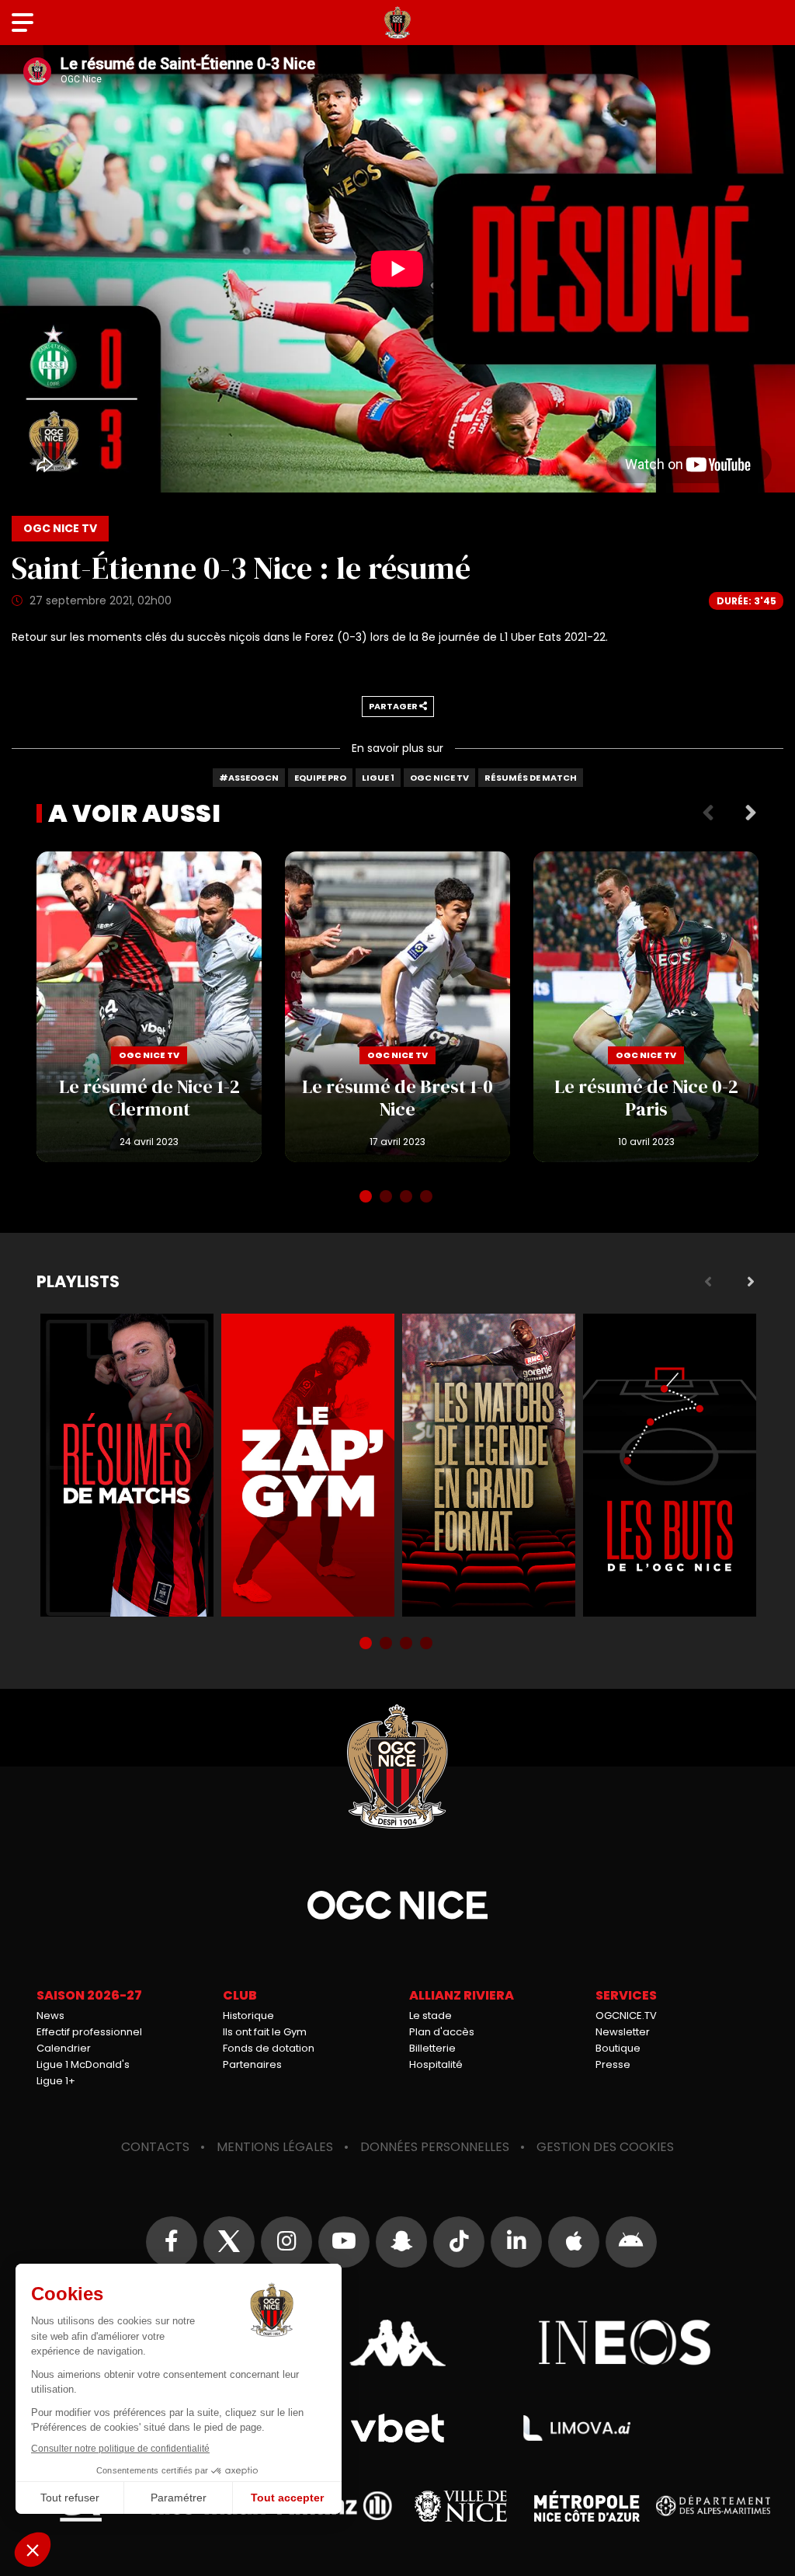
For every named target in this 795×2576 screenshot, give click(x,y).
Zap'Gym (308, 1465)
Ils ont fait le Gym (265, 2032)
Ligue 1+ (56, 2081)
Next (751, 813)
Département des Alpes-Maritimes (713, 2506)
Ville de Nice (461, 2506)
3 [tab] (408, 1198)
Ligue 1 (378, 778)
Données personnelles (435, 2147)
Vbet (397, 2428)
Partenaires (252, 2064)
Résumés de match (531, 778)
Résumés (127, 1465)
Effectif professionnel (89, 2032)
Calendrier (64, 2048)
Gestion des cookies (605, 2147)
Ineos (625, 2343)
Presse (613, 2064)
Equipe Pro (320, 778)
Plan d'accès (442, 2032)
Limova (577, 2428)
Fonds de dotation (269, 2048)
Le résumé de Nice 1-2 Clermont (149, 1007)
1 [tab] (367, 1198)
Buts (670, 1465)
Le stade (430, 2016)
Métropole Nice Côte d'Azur (587, 2506)
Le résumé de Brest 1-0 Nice (397, 1007)
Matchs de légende (489, 1465)
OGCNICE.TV (626, 2016)
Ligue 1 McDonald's (83, 2064)
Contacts (155, 2147)
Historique (248, 2016)
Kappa (397, 2343)
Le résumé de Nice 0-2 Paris (646, 1007)
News (50, 2016)
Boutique (618, 2048)
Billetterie (432, 2048)
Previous (708, 813)
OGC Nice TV (439, 778)
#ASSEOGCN (249, 778)
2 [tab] (387, 1198)
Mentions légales (275, 2147)
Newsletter (623, 2032)
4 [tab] (428, 1198)
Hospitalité (436, 2064)
